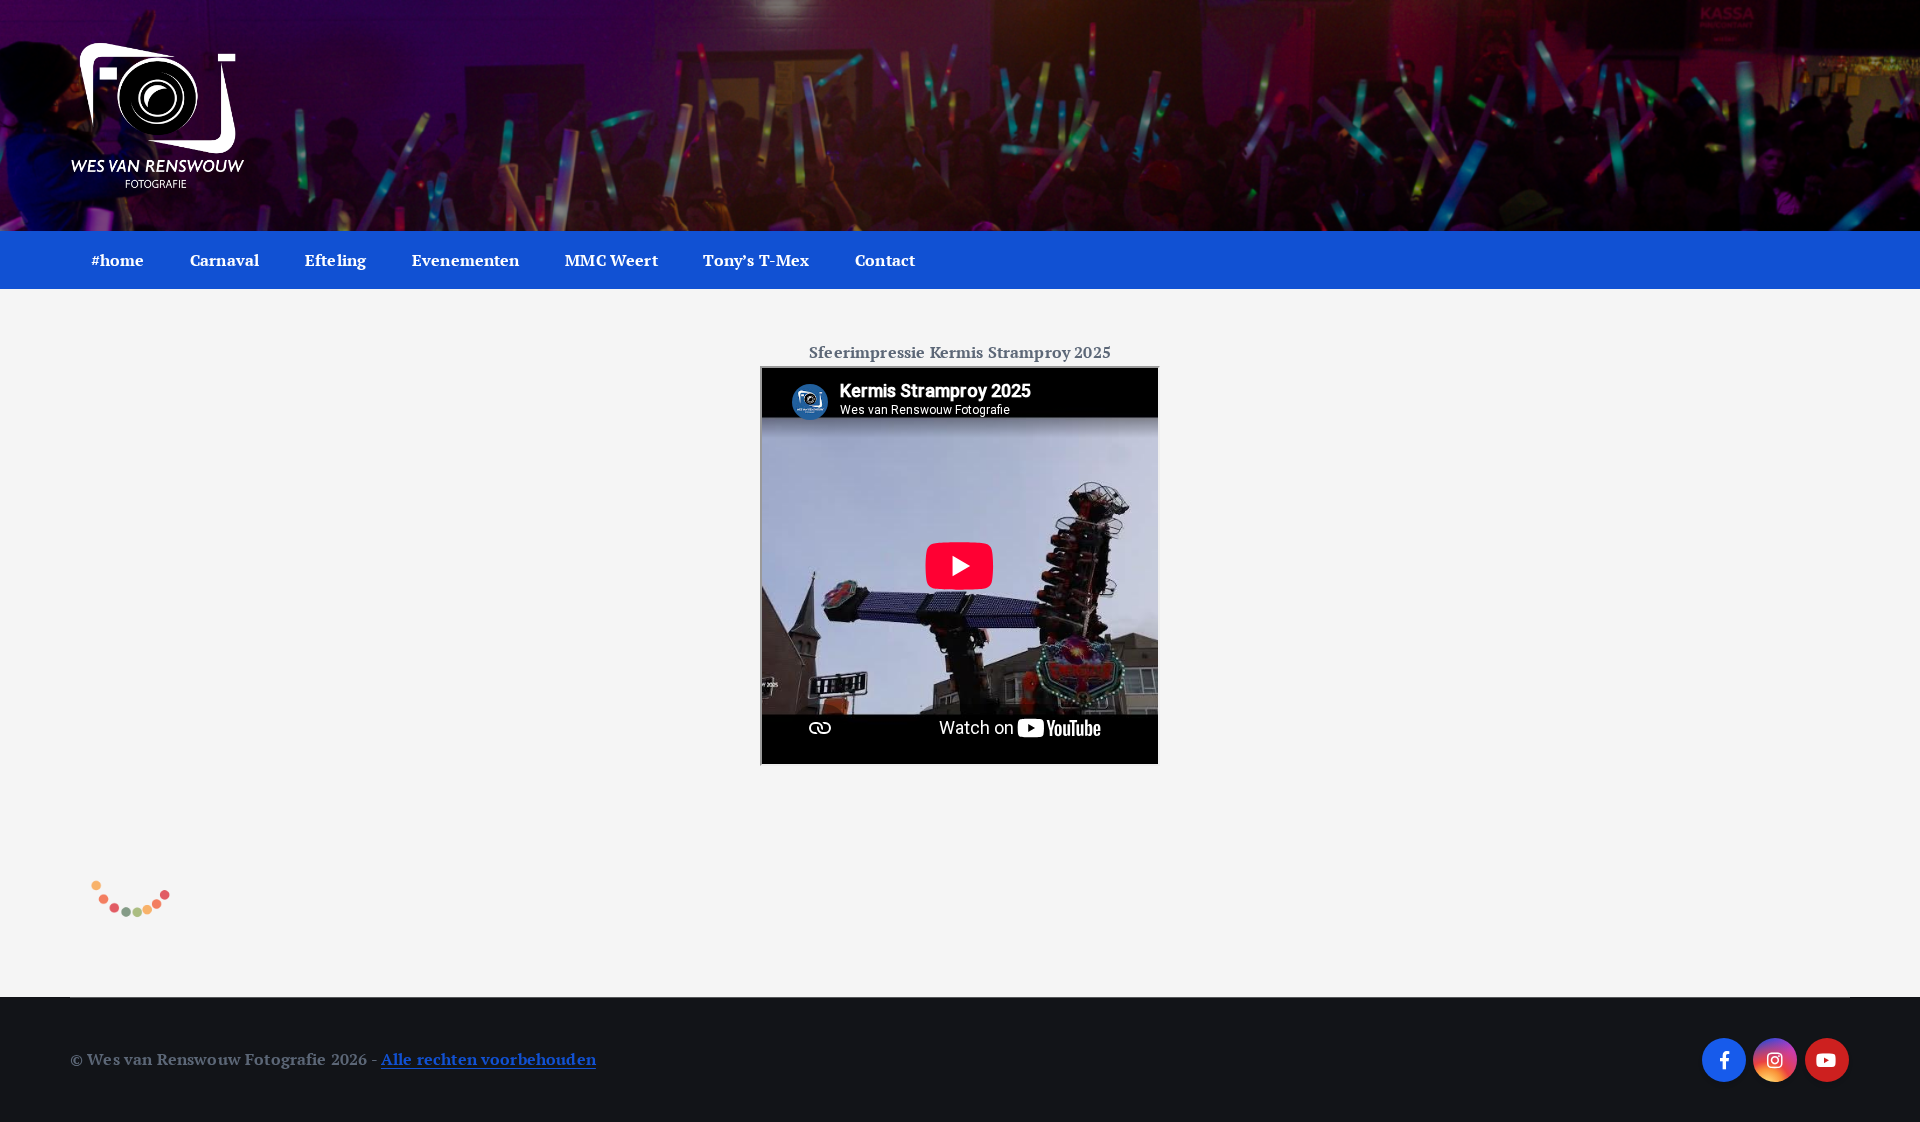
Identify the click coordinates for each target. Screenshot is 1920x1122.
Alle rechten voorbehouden (488, 1059)
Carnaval (224, 260)
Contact (885, 260)
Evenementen (466, 260)
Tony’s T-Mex (756, 260)
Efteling (335, 260)
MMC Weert (611, 260)
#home (118, 260)
